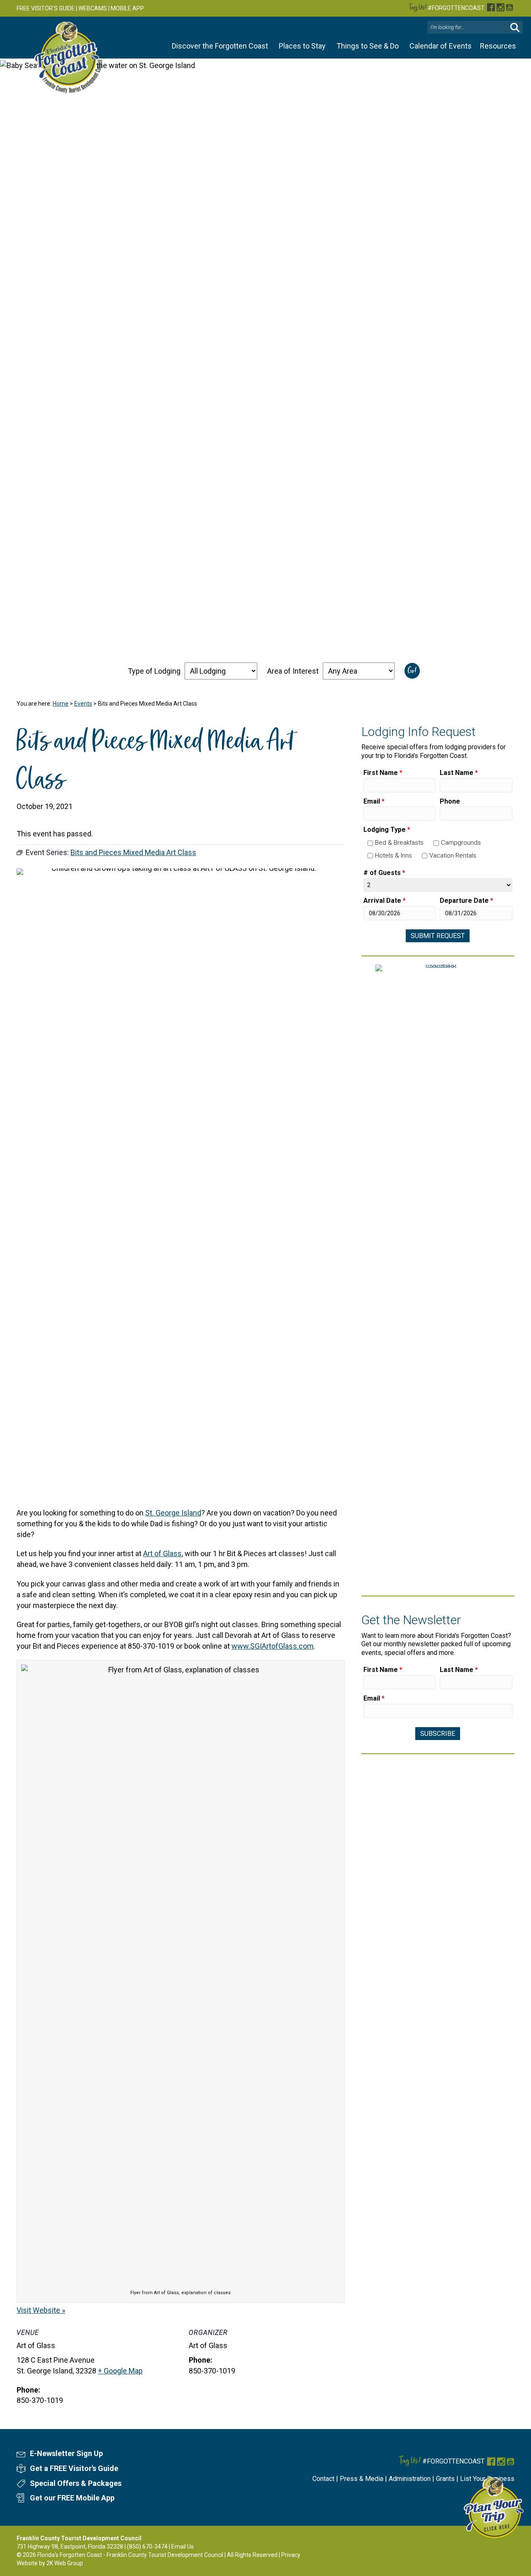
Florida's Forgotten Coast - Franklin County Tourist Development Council (130, 2555)
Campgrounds (461, 843)
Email (374, 801)
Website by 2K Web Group (50, 2563)
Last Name (459, 773)
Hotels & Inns (393, 855)
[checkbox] (370, 843)
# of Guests (384, 873)
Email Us (183, 2547)
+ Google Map (120, 2371)
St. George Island (173, 1513)
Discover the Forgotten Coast (220, 46)
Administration (410, 2479)
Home (61, 704)
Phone (450, 801)
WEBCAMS (93, 8)
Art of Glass (162, 1553)
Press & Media (362, 2479)
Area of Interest (293, 671)
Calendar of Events (441, 46)
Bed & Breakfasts (399, 843)
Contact (323, 2479)
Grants (445, 2479)
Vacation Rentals (453, 855)
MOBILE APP (127, 8)
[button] (515, 28)
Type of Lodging (154, 671)
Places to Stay (302, 46)
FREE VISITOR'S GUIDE (46, 8)
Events (83, 704)
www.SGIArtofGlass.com (273, 1646)
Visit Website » (41, 2310)
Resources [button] (498, 46)
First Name (383, 773)
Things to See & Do (368, 46)
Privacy (291, 2555)
